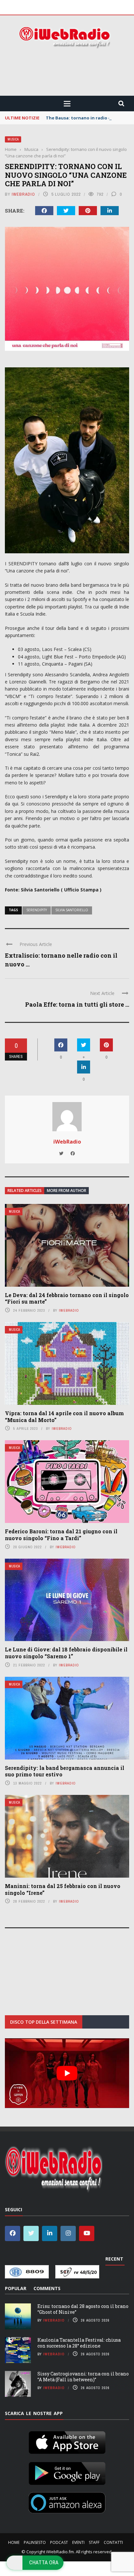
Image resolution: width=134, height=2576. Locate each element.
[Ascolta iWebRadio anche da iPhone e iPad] (67, 2441)
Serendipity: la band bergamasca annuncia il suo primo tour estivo (65, 1771)
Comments (47, 2288)
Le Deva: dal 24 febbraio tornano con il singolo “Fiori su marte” (67, 1298)
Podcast (59, 2542)
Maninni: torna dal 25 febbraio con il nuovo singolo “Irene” (63, 1889)
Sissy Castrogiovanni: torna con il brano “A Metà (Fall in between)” (83, 2377)
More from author (67, 1190)
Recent (114, 2259)
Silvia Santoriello (72, 910)
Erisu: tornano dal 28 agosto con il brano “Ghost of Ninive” (83, 2309)
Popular (16, 2288)
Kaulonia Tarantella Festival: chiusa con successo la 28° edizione (79, 2343)
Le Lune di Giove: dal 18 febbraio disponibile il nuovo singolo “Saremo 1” (66, 1653)
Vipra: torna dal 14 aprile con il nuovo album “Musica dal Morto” (64, 1417)
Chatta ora (44, 2562)
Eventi (78, 2542)
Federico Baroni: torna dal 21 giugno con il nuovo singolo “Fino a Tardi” (61, 1535)
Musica (13, 139)
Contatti (113, 2542)
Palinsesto (35, 2542)
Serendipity (37, 910)
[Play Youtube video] (67, 2073)
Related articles (25, 1190)
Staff (94, 2542)
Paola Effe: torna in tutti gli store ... (77, 1004)
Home (14, 2542)
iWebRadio (23, 194)
